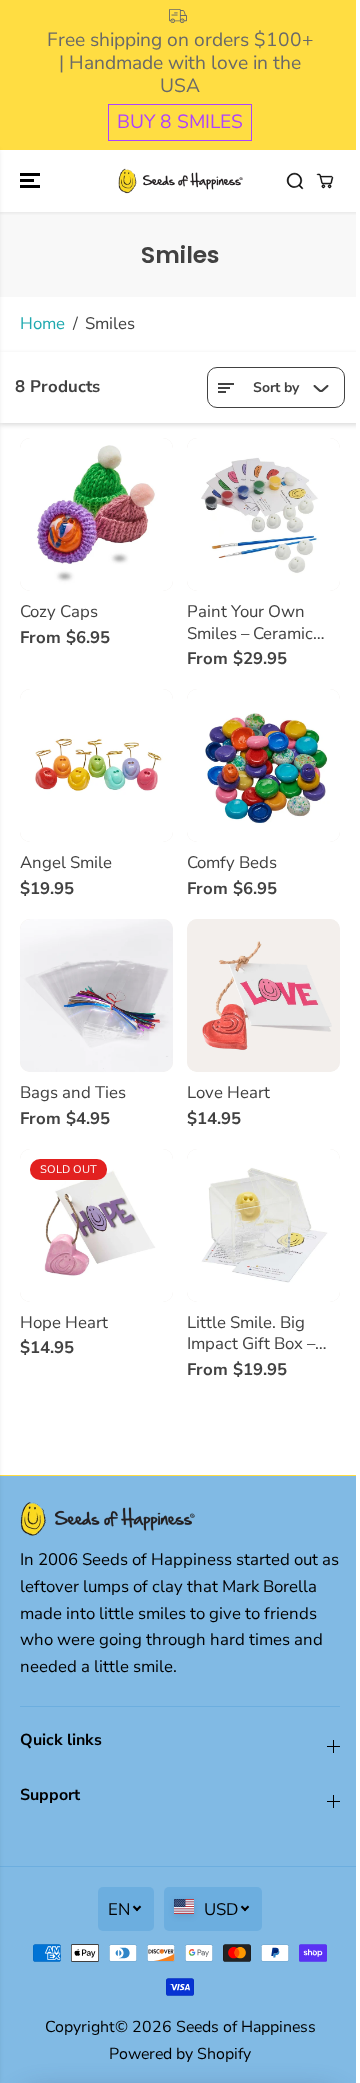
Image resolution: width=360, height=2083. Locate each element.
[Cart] (325, 181)
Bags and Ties (73, 1093)
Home (42, 323)
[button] (32, 181)
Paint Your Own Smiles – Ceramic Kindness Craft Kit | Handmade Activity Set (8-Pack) (260, 622)
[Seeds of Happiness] (180, 181)
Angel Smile (66, 863)
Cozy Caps (59, 612)
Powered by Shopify (180, 2054)
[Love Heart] (263, 995)
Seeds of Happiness (246, 2027)
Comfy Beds (232, 863)
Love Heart (228, 1093)
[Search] (295, 181)
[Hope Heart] (96, 1225)
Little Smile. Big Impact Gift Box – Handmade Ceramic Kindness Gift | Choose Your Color (261, 1333)
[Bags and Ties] (96, 995)
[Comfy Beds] (263, 765)
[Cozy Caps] (96, 514)
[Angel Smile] (96, 765)
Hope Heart (64, 1323)
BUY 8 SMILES (180, 122)
